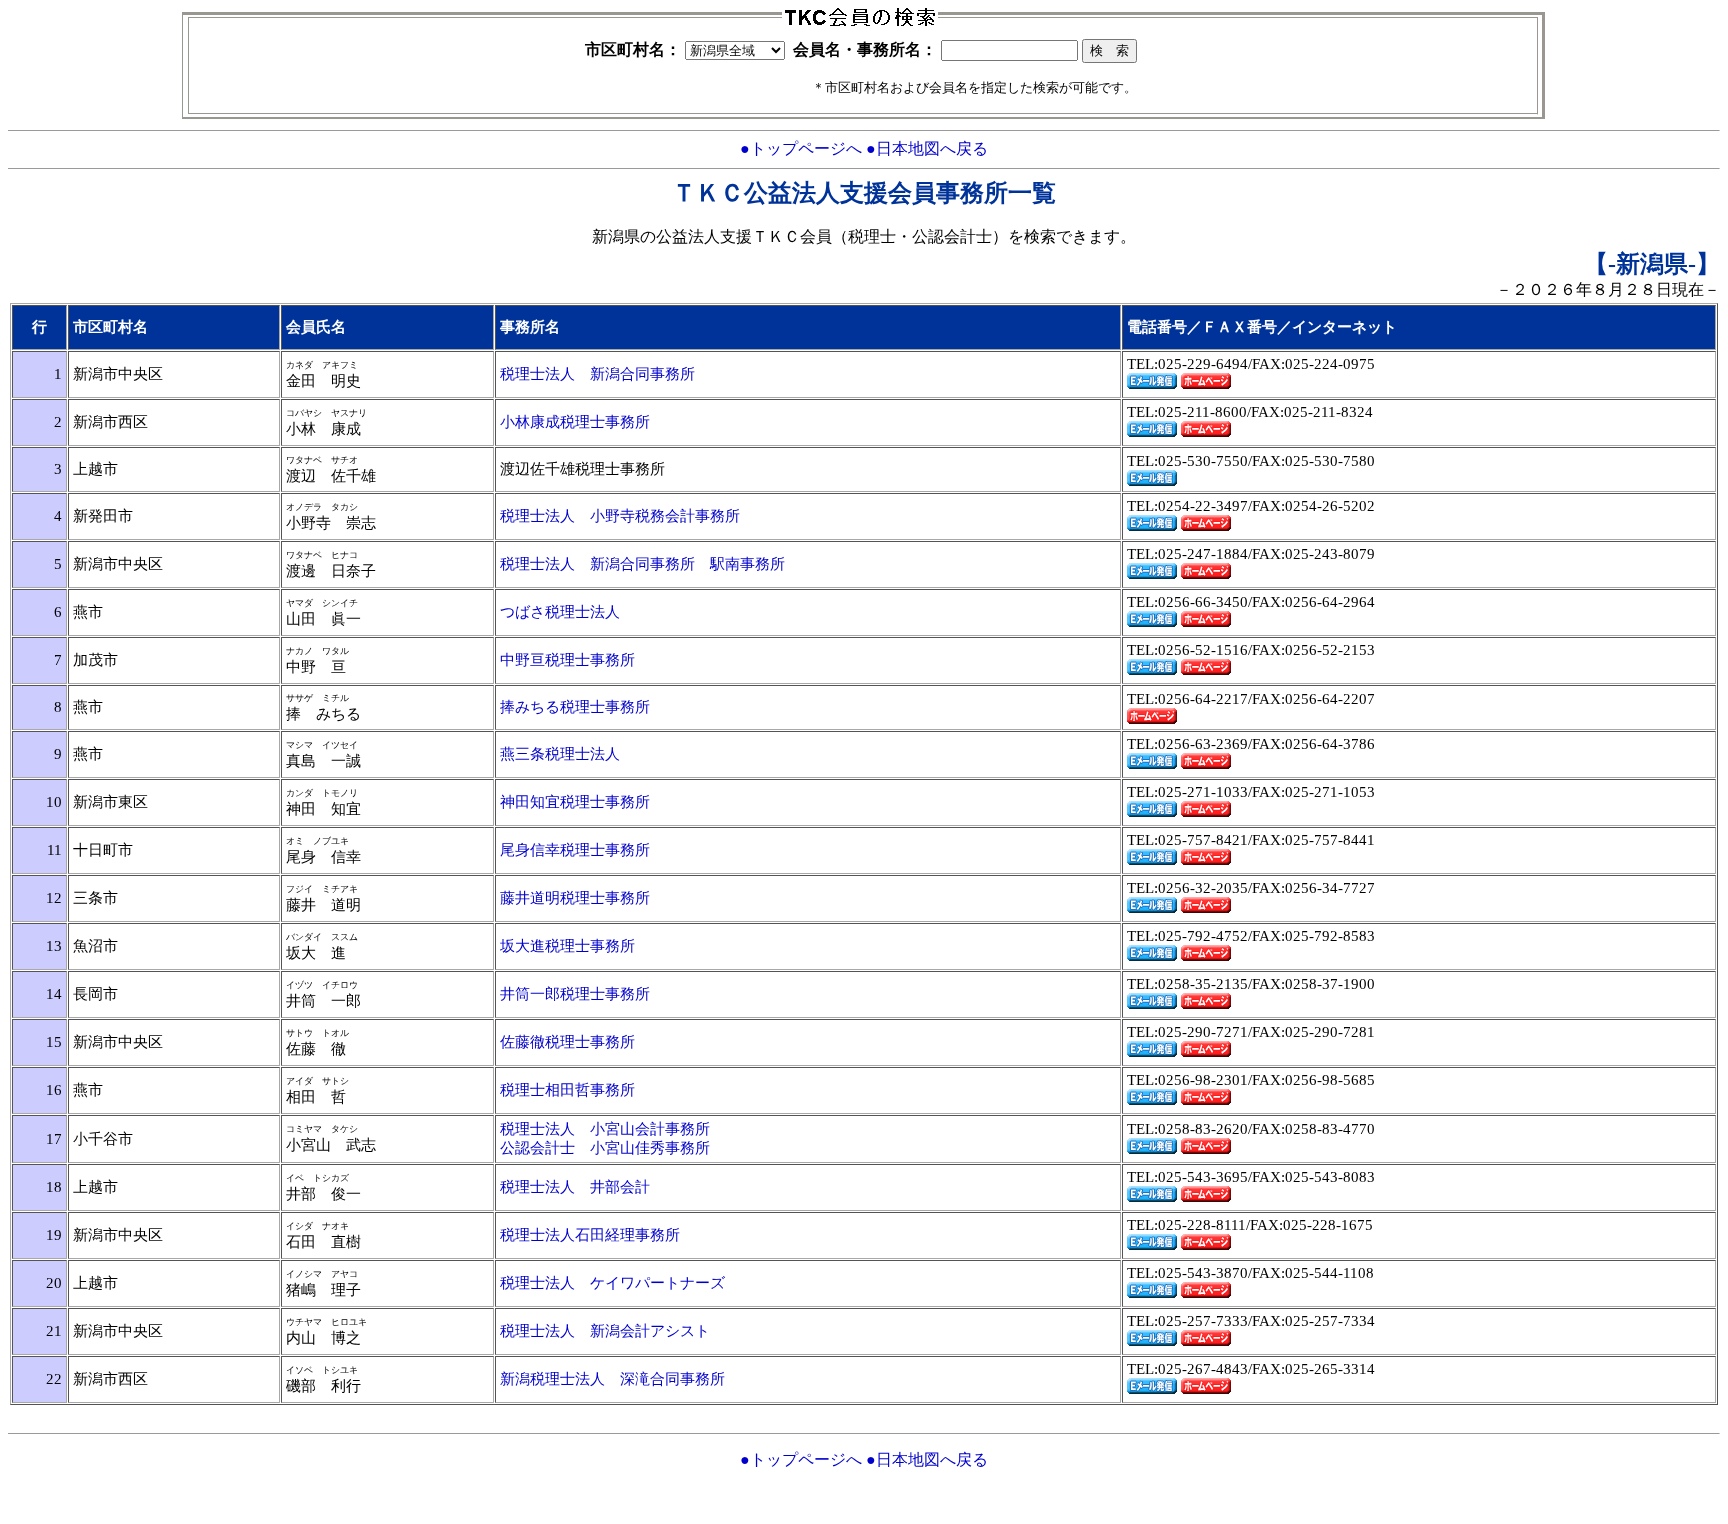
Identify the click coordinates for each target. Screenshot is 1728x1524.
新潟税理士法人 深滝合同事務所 (612, 1379)
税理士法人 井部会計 (575, 1187)
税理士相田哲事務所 (567, 1090)
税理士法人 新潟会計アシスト (605, 1331)
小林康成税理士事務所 (575, 422)
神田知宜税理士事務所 (575, 802)
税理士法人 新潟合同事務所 (597, 374)
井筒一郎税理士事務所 (575, 994)
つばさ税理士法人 (560, 612)
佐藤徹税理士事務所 (567, 1042)
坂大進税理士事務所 (567, 946)
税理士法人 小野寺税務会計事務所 (620, 516)
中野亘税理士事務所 (567, 660)
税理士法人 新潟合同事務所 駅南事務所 (642, 564)
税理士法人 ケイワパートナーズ (612, 1283)
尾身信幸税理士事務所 (575, 850)
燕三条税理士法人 (560, 754)
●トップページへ (801, 148)
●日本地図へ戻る (927, 148)
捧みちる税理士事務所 (575, 707)
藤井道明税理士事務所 (575, 898)
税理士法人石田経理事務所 (590, 1235)
